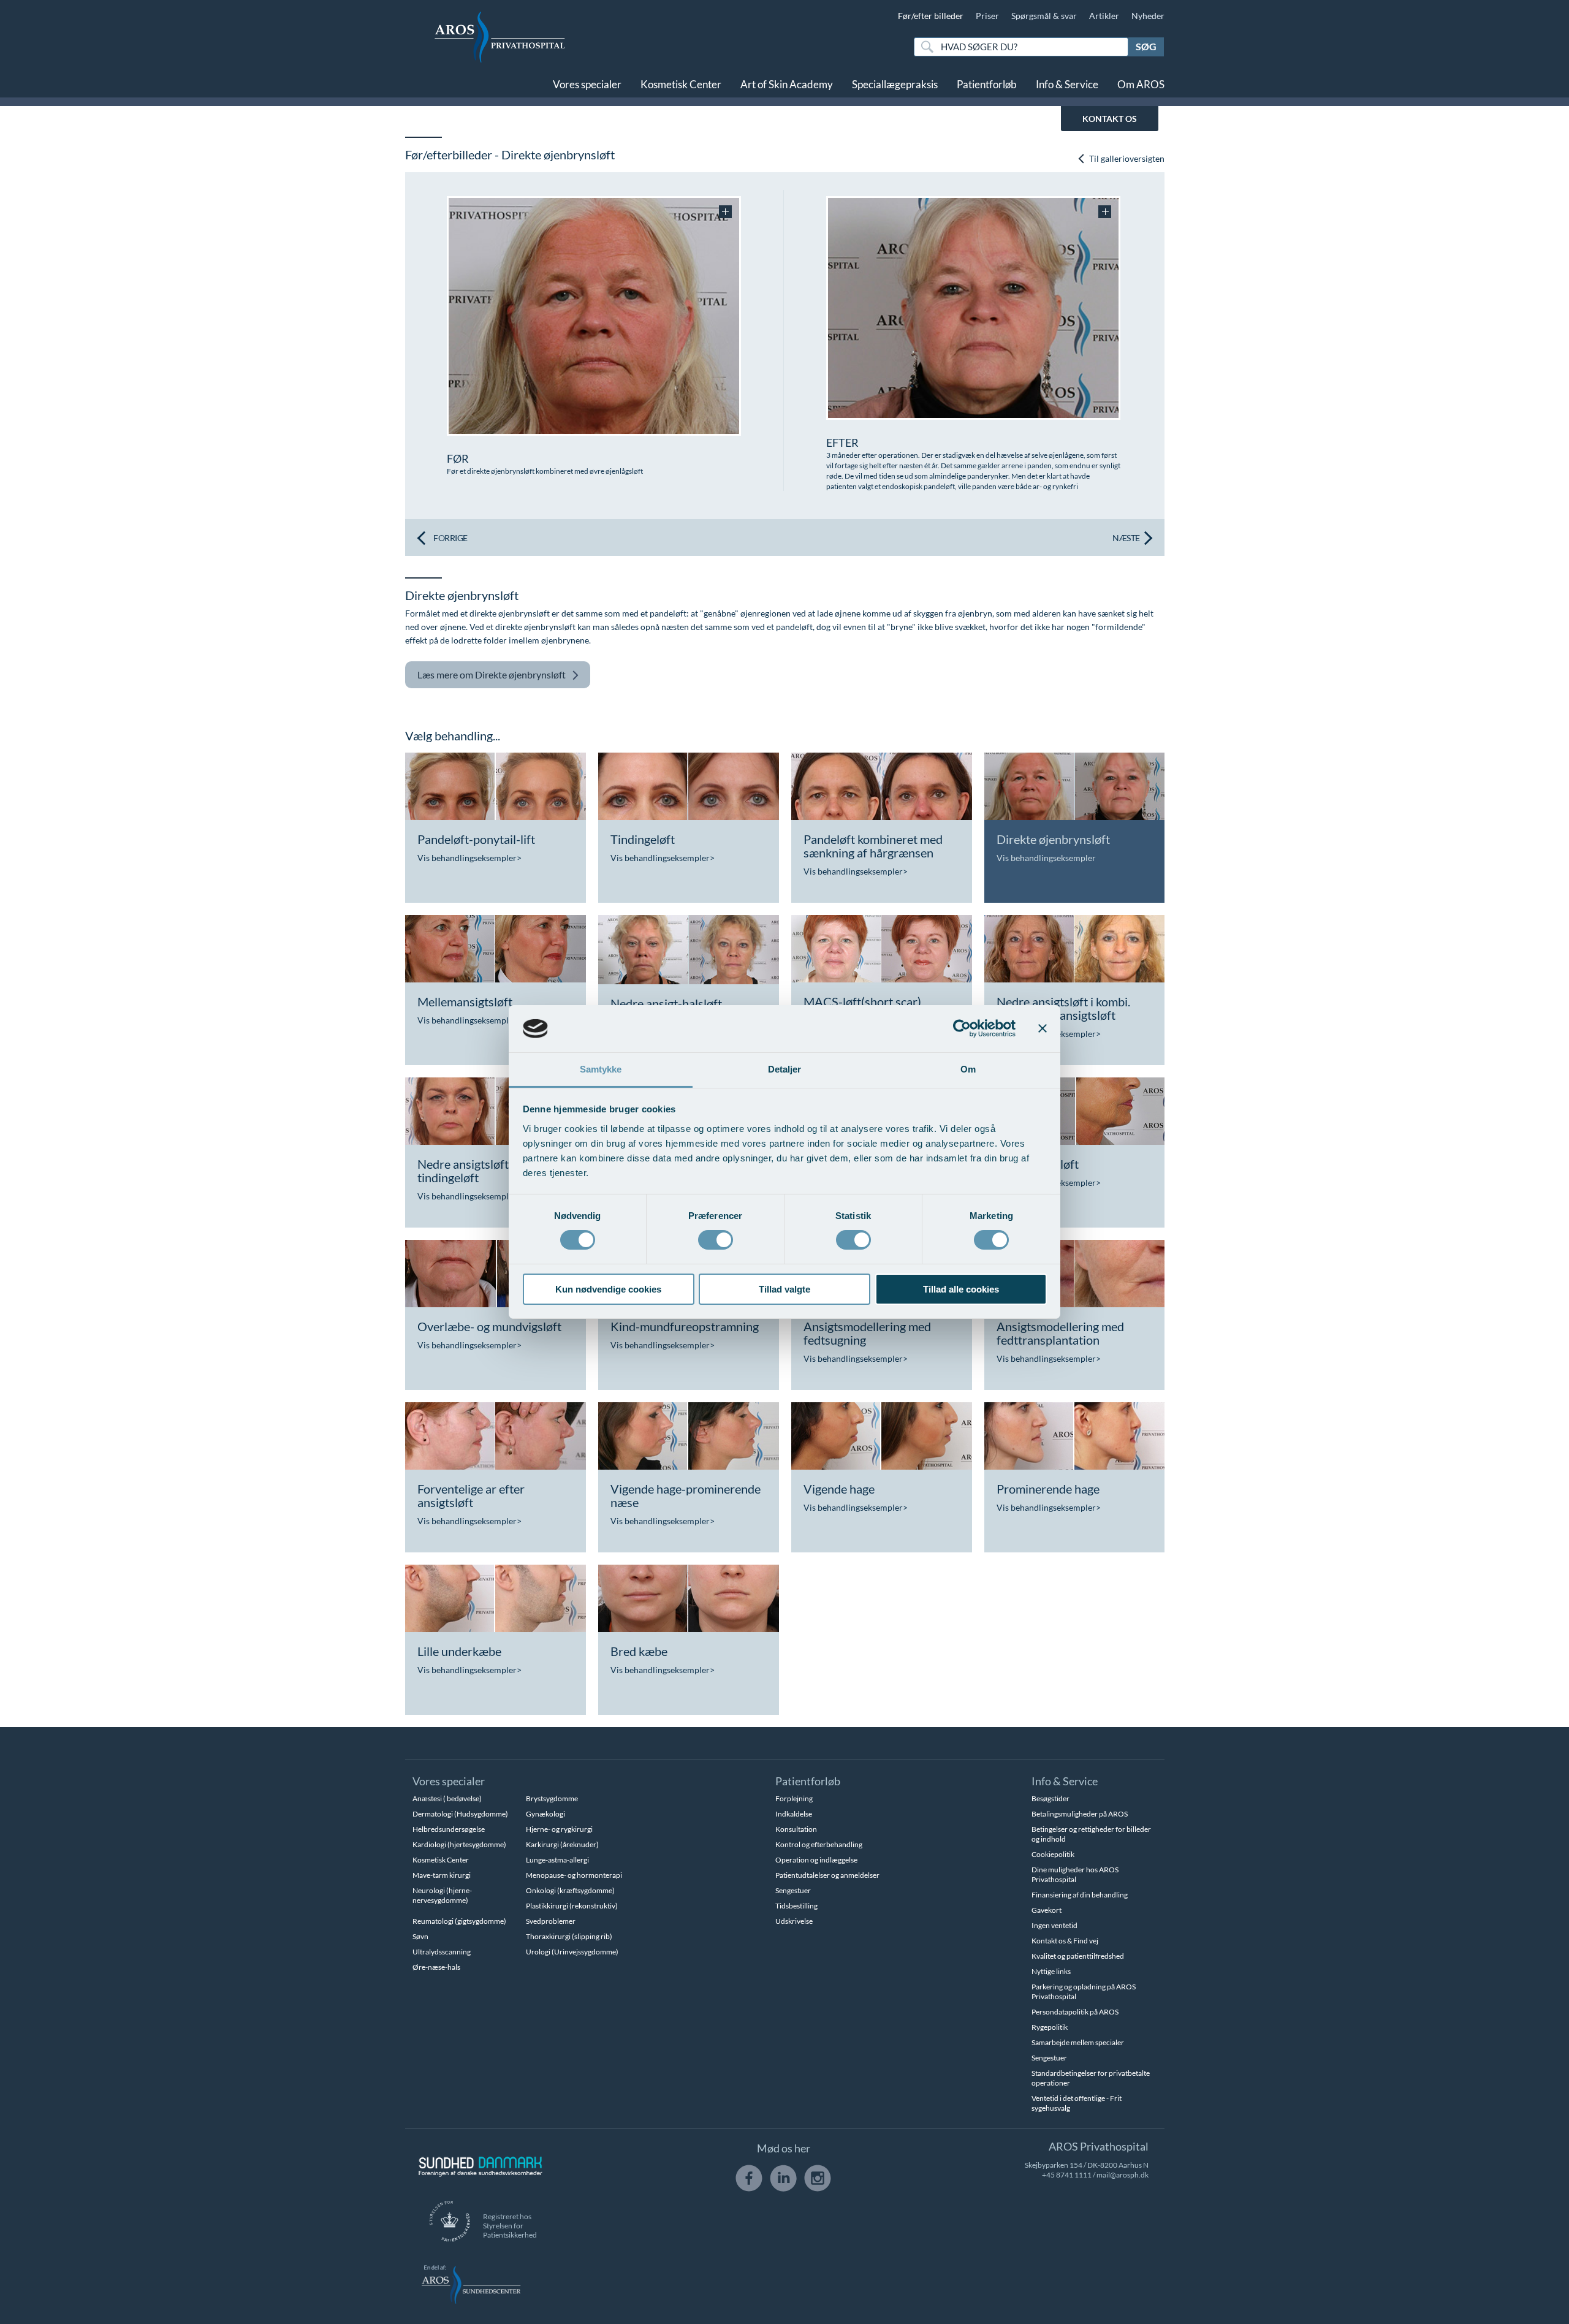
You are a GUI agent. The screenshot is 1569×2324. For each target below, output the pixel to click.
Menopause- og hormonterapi (574, 1875)
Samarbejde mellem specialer (1078, 2042)
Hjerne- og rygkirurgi (559, 1829)
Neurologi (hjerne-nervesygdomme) (442, 1895)
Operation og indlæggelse (816, 1860)
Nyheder (1148, 16)
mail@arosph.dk (1123, 2175)
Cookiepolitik (1053, 1854)
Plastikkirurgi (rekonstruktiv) (572, 1906)
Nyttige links (1051, 1971)
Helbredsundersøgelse (449, 1829)
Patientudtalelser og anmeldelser (827, 1875)
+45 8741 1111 (1067, 2175)
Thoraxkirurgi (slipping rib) (569, 1936)
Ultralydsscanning (442, 1952)
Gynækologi (545, 1814)
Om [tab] (968, 1069)
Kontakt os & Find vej (1065, 1941)
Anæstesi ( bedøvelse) (447, 1798)
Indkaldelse (794, 1814)
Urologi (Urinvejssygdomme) (572, 1952)
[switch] (716, 1239)
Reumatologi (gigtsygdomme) (459, 1921)
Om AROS (1141, 84)
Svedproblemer (551, 1921)
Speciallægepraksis (895, 84)
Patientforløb (987, 84)
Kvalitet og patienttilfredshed (1078, 1956)
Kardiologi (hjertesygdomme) (459, 1844)
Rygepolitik (1050, 2027)
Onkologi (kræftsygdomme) (570, 1890)
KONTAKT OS (1110, 119)
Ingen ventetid (1054, 1925)
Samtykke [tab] (601, 1069)
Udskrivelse (794, 1921)
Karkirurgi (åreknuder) (562, 1844)
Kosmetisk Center (681, 84)
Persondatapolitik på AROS (1075, 2012)
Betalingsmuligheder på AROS (1080, 1814)
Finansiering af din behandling (1080, 1895)
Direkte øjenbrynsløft (492, 674)
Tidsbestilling (796, 1906)
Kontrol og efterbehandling (819, 1844)
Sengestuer (793, 1890)
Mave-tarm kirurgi (442, 1875)
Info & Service (1067, 84)
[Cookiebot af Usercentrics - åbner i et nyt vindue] (962, 1028)
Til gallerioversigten (1126, 158)
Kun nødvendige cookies (608, 1289)
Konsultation (796, 1829)
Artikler (1104, 16)
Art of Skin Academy (787, 84)
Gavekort (1047, 1910)
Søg (1146, 46)
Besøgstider (1050, 1798)
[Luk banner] (1043, 1028)
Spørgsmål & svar (1044, 16)
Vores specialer (587, 84)
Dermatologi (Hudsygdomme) (460, 1814)
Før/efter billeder (931, 16)
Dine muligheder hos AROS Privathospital (1075, 1874)
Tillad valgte (784, 1289)
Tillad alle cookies (961, 1289)
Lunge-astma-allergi (557, 1860)
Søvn (420, 1936)
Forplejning (794, 1798)
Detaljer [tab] (785, 1069)
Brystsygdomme (552, 1798)
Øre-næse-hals (436, 1967)
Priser (987, 16)
